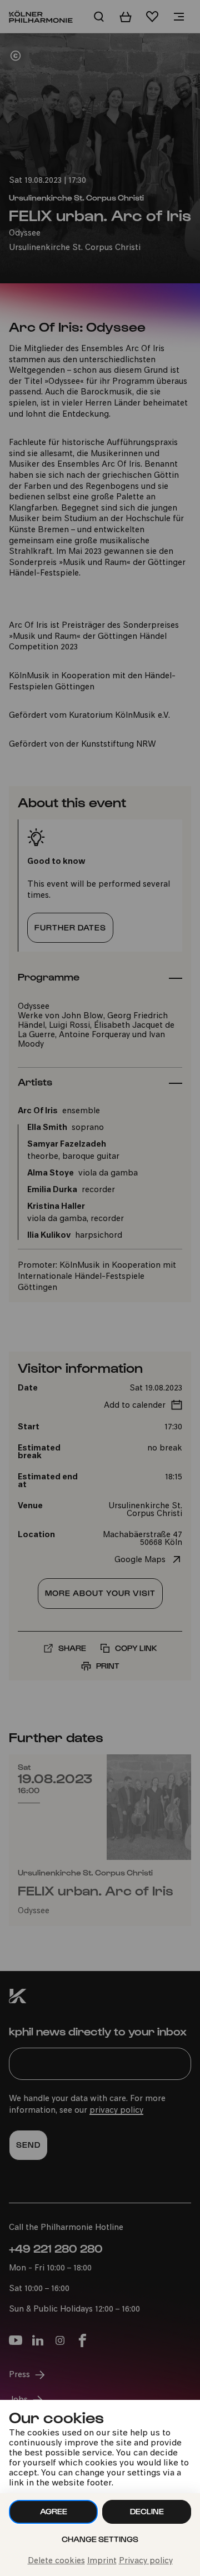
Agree (54, 2511)
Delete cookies (56, 2561)
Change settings (100, 2539)
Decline (147, 2511)
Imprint (102, 2561)
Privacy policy (146, 2561)
